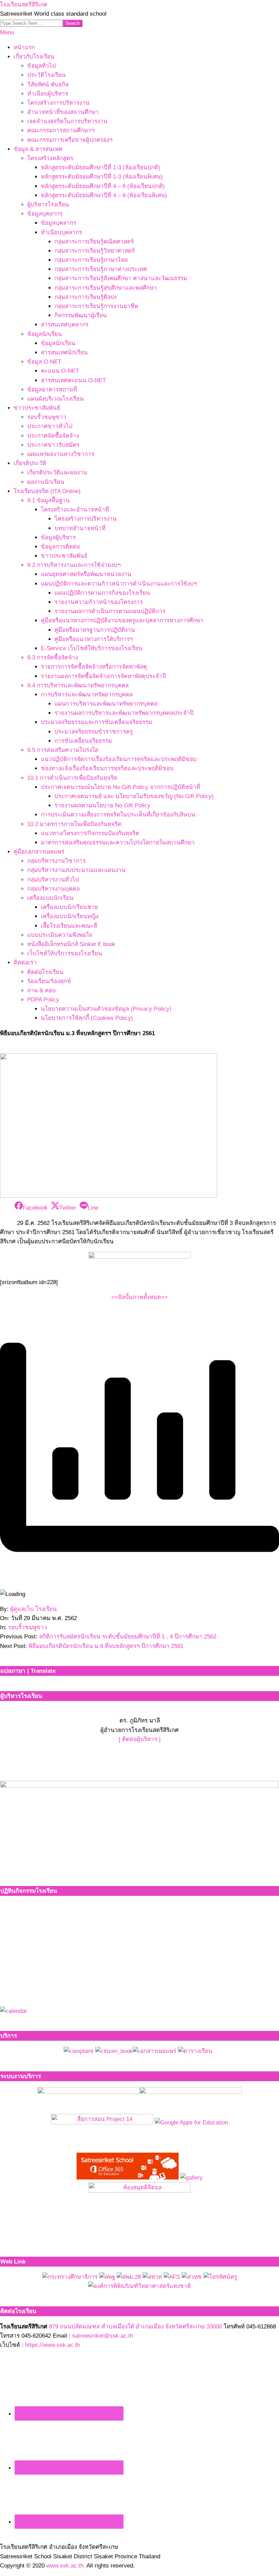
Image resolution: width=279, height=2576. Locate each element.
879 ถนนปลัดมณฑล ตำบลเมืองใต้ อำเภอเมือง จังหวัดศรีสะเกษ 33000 (135, 2327)
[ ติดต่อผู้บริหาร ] (140, 1739)
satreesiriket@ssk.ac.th (103, 2336)
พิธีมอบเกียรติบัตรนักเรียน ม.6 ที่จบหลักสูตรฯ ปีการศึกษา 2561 (106, 1646)
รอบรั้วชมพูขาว (28, 1627)
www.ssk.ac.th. (66, 2566)
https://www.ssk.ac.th (53, 2345)
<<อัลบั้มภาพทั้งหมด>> (139, 1297)
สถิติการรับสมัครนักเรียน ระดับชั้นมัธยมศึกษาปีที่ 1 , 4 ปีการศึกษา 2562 (128, 1637)
